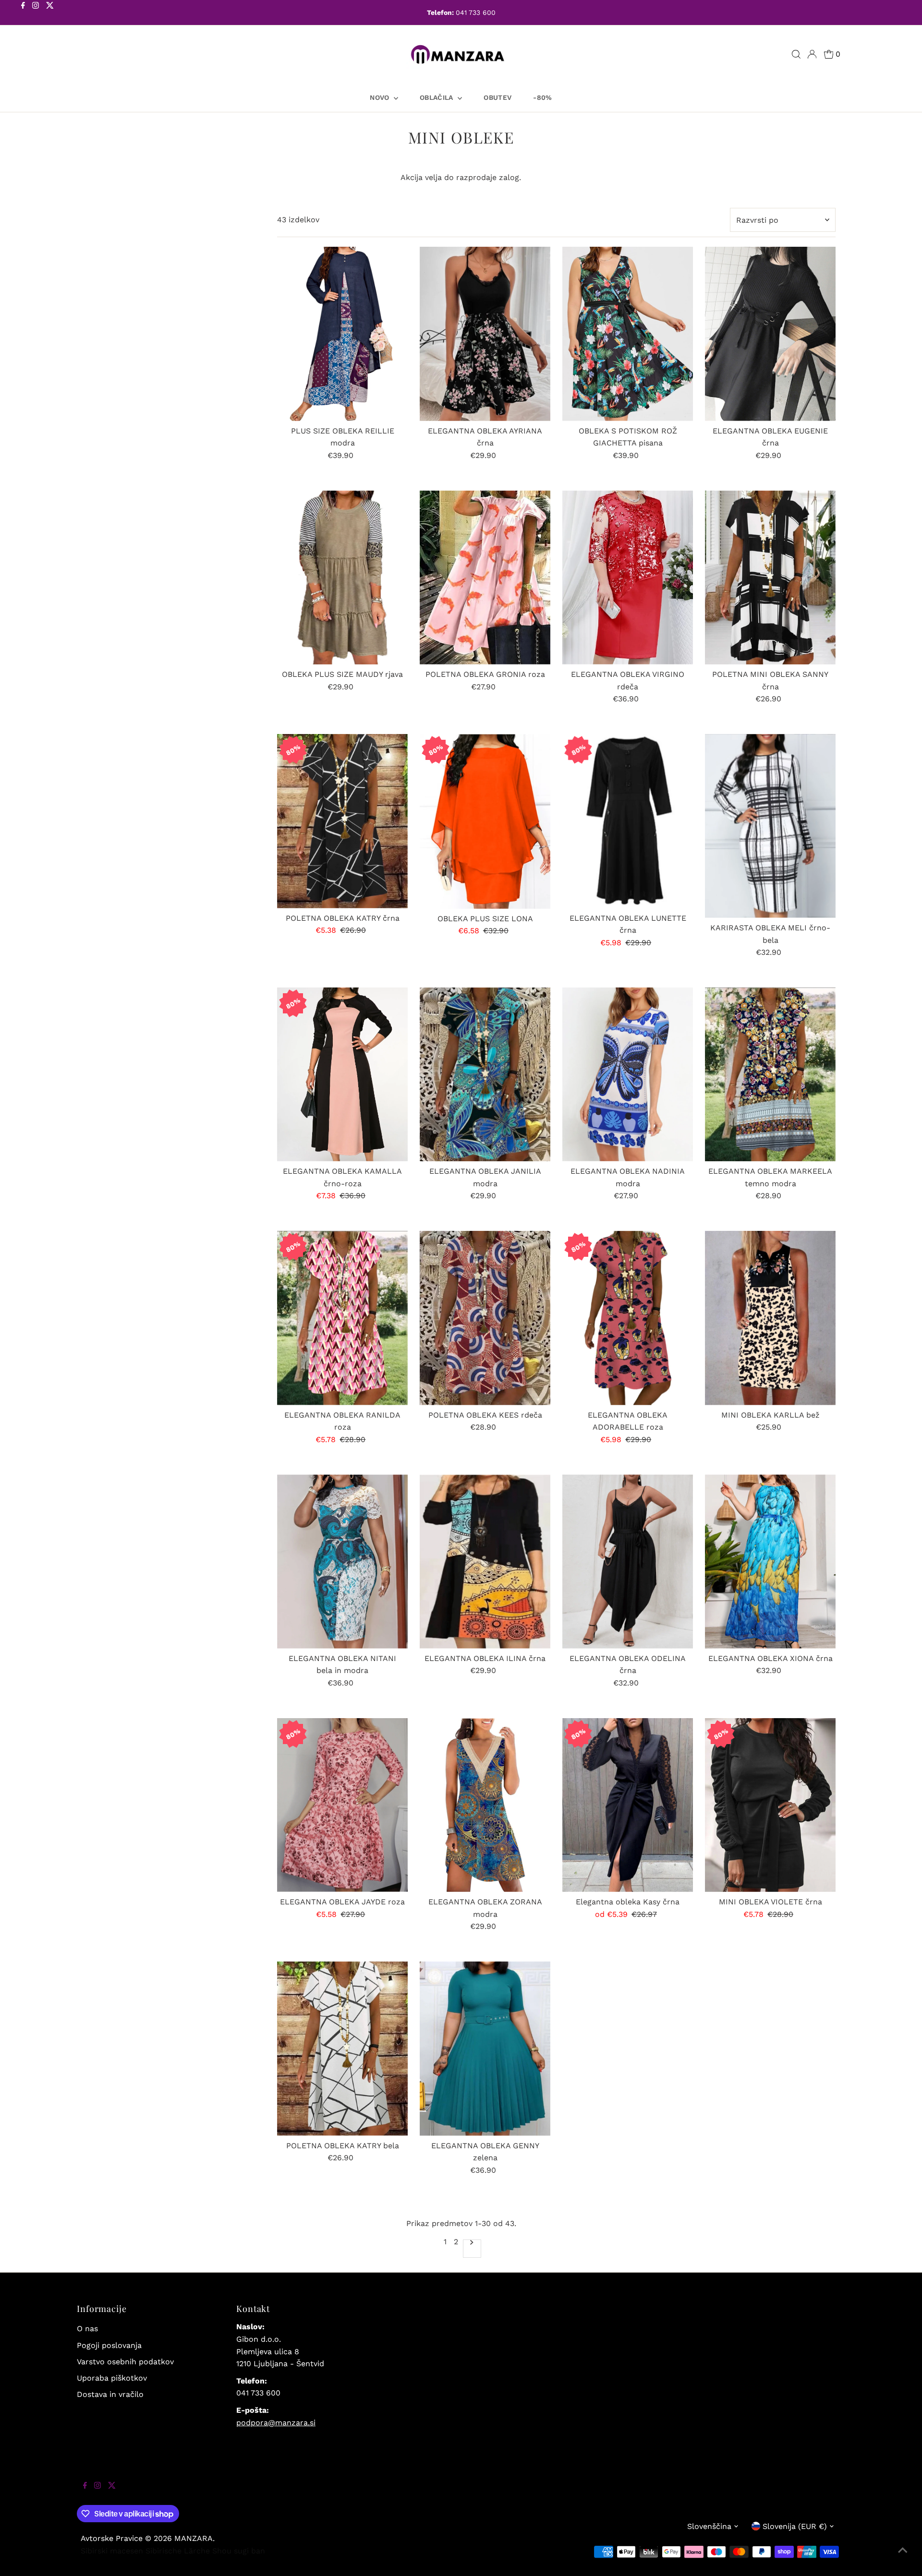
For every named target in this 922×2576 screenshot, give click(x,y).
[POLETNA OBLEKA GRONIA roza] (485, 578)
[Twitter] (50, 13)
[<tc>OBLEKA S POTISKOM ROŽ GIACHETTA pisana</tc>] (628, 334)
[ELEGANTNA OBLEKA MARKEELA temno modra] (770, 1075)
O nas (87, 2329)
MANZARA (194, 2538)
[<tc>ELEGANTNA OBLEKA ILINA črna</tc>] (485, 1561)
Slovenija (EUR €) (795, 2526)
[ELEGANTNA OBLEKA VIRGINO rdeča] (628, 578)
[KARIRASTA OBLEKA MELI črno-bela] (770, 826)
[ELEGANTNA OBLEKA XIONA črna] (770, 1561)
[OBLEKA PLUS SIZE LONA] (485, 821)
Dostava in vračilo (110, 2394)
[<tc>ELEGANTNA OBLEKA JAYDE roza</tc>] (342, 1805)
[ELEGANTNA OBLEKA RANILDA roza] (342, 1318)
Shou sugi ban (239, 2551)
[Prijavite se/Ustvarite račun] (812, 54)
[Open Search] (796, 54)
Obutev (497, 97)
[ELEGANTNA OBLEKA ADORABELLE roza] (628, 1318)
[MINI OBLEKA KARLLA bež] (770, 1318)
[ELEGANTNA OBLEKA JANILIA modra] (485, 1075)
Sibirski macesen (112, 2551)
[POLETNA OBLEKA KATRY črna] (342, 821)
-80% (542, 97)
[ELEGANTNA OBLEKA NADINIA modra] (628, 1075)
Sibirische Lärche (178, 2551)
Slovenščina (709, 2526)
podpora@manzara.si (276, 2423)
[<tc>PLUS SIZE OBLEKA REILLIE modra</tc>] (342, 334)
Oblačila (437, 97)
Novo (381, 97)
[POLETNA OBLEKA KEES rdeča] (485, 1318)
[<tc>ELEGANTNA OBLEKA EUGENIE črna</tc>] (770, 334)
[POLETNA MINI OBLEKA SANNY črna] (770, 578)
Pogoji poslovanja (109, 2345)
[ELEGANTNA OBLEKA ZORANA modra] (485, 1805)
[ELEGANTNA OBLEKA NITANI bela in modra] (342, 1561)
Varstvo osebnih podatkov (125, 2362)
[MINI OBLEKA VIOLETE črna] (770, 1805)
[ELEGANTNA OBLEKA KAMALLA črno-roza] (342, 1074)
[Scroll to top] (903, 2557)
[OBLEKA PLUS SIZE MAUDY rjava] (342, 578)
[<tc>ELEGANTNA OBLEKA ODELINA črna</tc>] (628, 1561)
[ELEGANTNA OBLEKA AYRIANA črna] (485, 334)
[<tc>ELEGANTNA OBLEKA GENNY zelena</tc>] (485, 2049)
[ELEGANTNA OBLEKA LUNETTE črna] (628, 821)
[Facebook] (23, 13)
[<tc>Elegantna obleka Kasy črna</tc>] (628, 1805)
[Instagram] (36, 13)
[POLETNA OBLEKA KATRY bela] (342, 2049)
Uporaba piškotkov (112, 2378)
